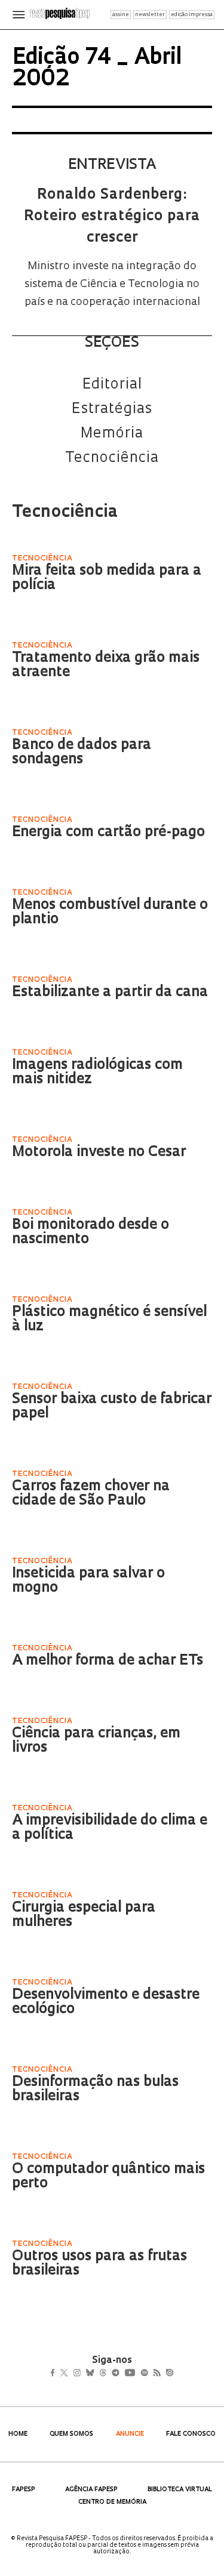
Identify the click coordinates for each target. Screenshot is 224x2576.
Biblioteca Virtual (180, 2490)
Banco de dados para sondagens (82, 753)
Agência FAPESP (91, 2490)
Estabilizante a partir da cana (110, 993)
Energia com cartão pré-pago (108, 833)
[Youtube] (156, 2374)
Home (18, 2434)
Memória (112, 434)
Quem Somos (71, 2434)
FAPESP (24, 2490)
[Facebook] (56, 2374)
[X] (69, 2374)
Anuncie (130, 2434)
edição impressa (192, 15)
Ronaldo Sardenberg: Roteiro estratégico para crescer (112, 217)
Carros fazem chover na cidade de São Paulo (91, 1494)
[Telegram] (136, 2374)
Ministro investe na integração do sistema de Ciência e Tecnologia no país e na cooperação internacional (112, 285)
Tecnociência (112, 458)
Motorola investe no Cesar (99, 1153)
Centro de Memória (112, 2502)
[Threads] (120, 2374)
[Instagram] (85, 2374)
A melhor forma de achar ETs (108, 1661)
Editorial (112, 385)
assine (121, 15)
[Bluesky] (102, 2374)
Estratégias (112, 409)
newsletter (150, 15)
